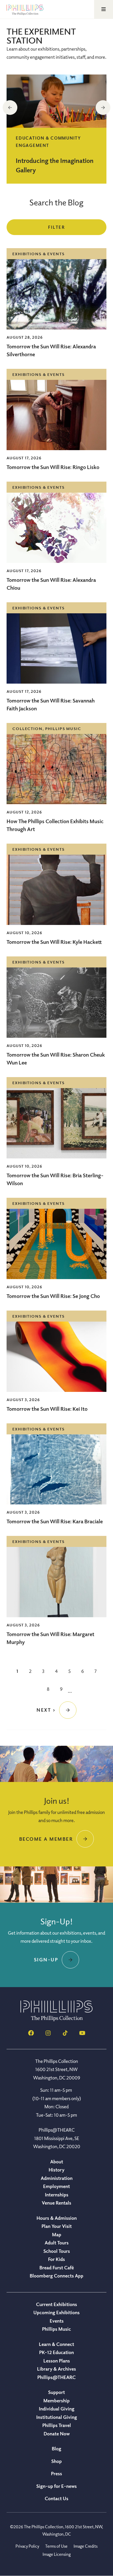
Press (56, 2473)
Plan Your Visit (57, 2226)
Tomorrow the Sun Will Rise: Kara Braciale (55, 1521)
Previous (10, 108)
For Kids (56, 2259)
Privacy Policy (27, 2546)
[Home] (56, 2020)
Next (103, 108)
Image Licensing (57, 2554)
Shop (56, 2461)
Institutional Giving (57, 2417)
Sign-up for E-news (56, 2486)
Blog (56, 2449)
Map (57, 2234)
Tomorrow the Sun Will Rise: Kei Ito (47, 1409)
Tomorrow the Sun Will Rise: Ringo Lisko (53, 467)
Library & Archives (56, 2369)
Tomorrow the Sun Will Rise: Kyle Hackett (54, 942)
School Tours (57, 2251)
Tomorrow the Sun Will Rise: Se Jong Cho (53, 1296)
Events (57, 2321)
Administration (57, 2178)
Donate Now (57, 2434)
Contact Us (56, 2498)
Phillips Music (56, 2329)
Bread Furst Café (57, 2268)
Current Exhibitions (56, 2304)
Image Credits (86, 2546)
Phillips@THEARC (56, 2377)
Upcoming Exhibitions (56, 2312)
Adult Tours (57, 2243)
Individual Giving (57, 2409)
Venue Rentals (56, 2203)
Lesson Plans (57, 2361)
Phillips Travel (57, 2425)
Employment (56, 2186)
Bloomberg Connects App (56, 2276)
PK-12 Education (56, 2352)
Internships (57, 2195)
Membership (56, 2401)
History (56, 2170)
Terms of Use (56, 2546)
